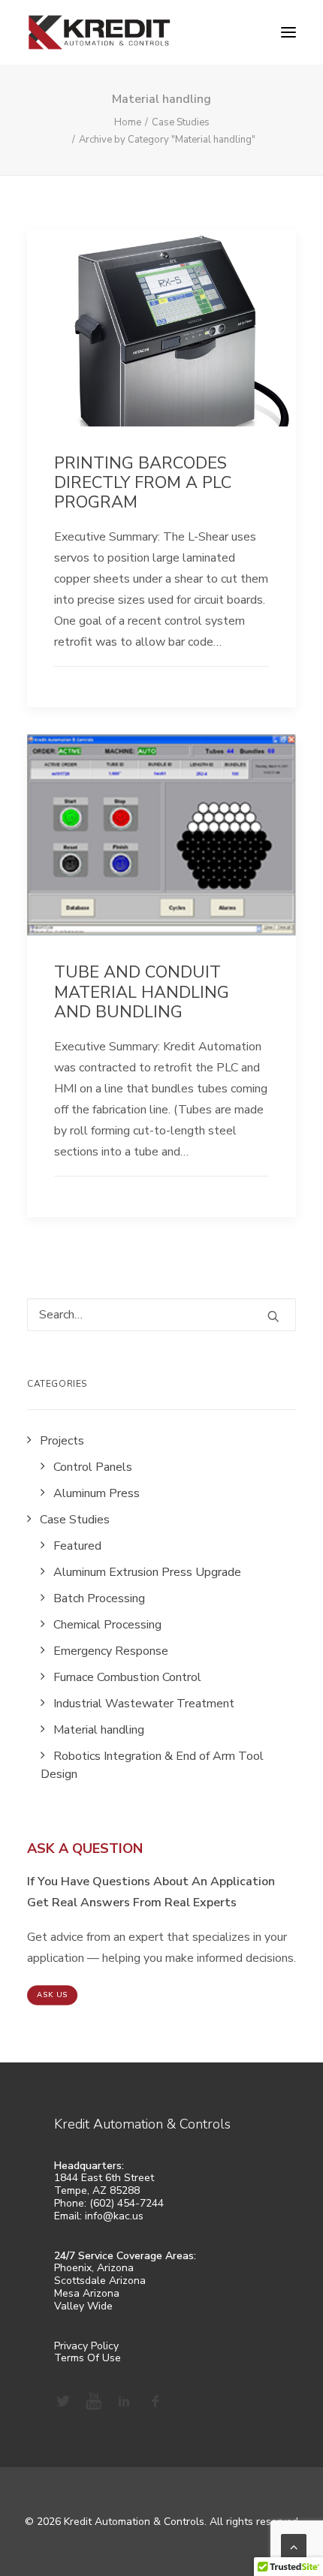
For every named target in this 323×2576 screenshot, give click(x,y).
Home (128, 122)
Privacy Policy (86, 2346)
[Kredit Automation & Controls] (99, 32)
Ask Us (53, 1995)
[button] (288, 32)
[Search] (161, 1315)
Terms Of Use (88, 2358)
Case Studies (181, 122)
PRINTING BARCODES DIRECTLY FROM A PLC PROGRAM (143, 483)
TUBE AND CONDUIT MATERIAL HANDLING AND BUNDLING (142, 992)
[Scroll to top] (294, 2546)
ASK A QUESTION (85, 1848)
